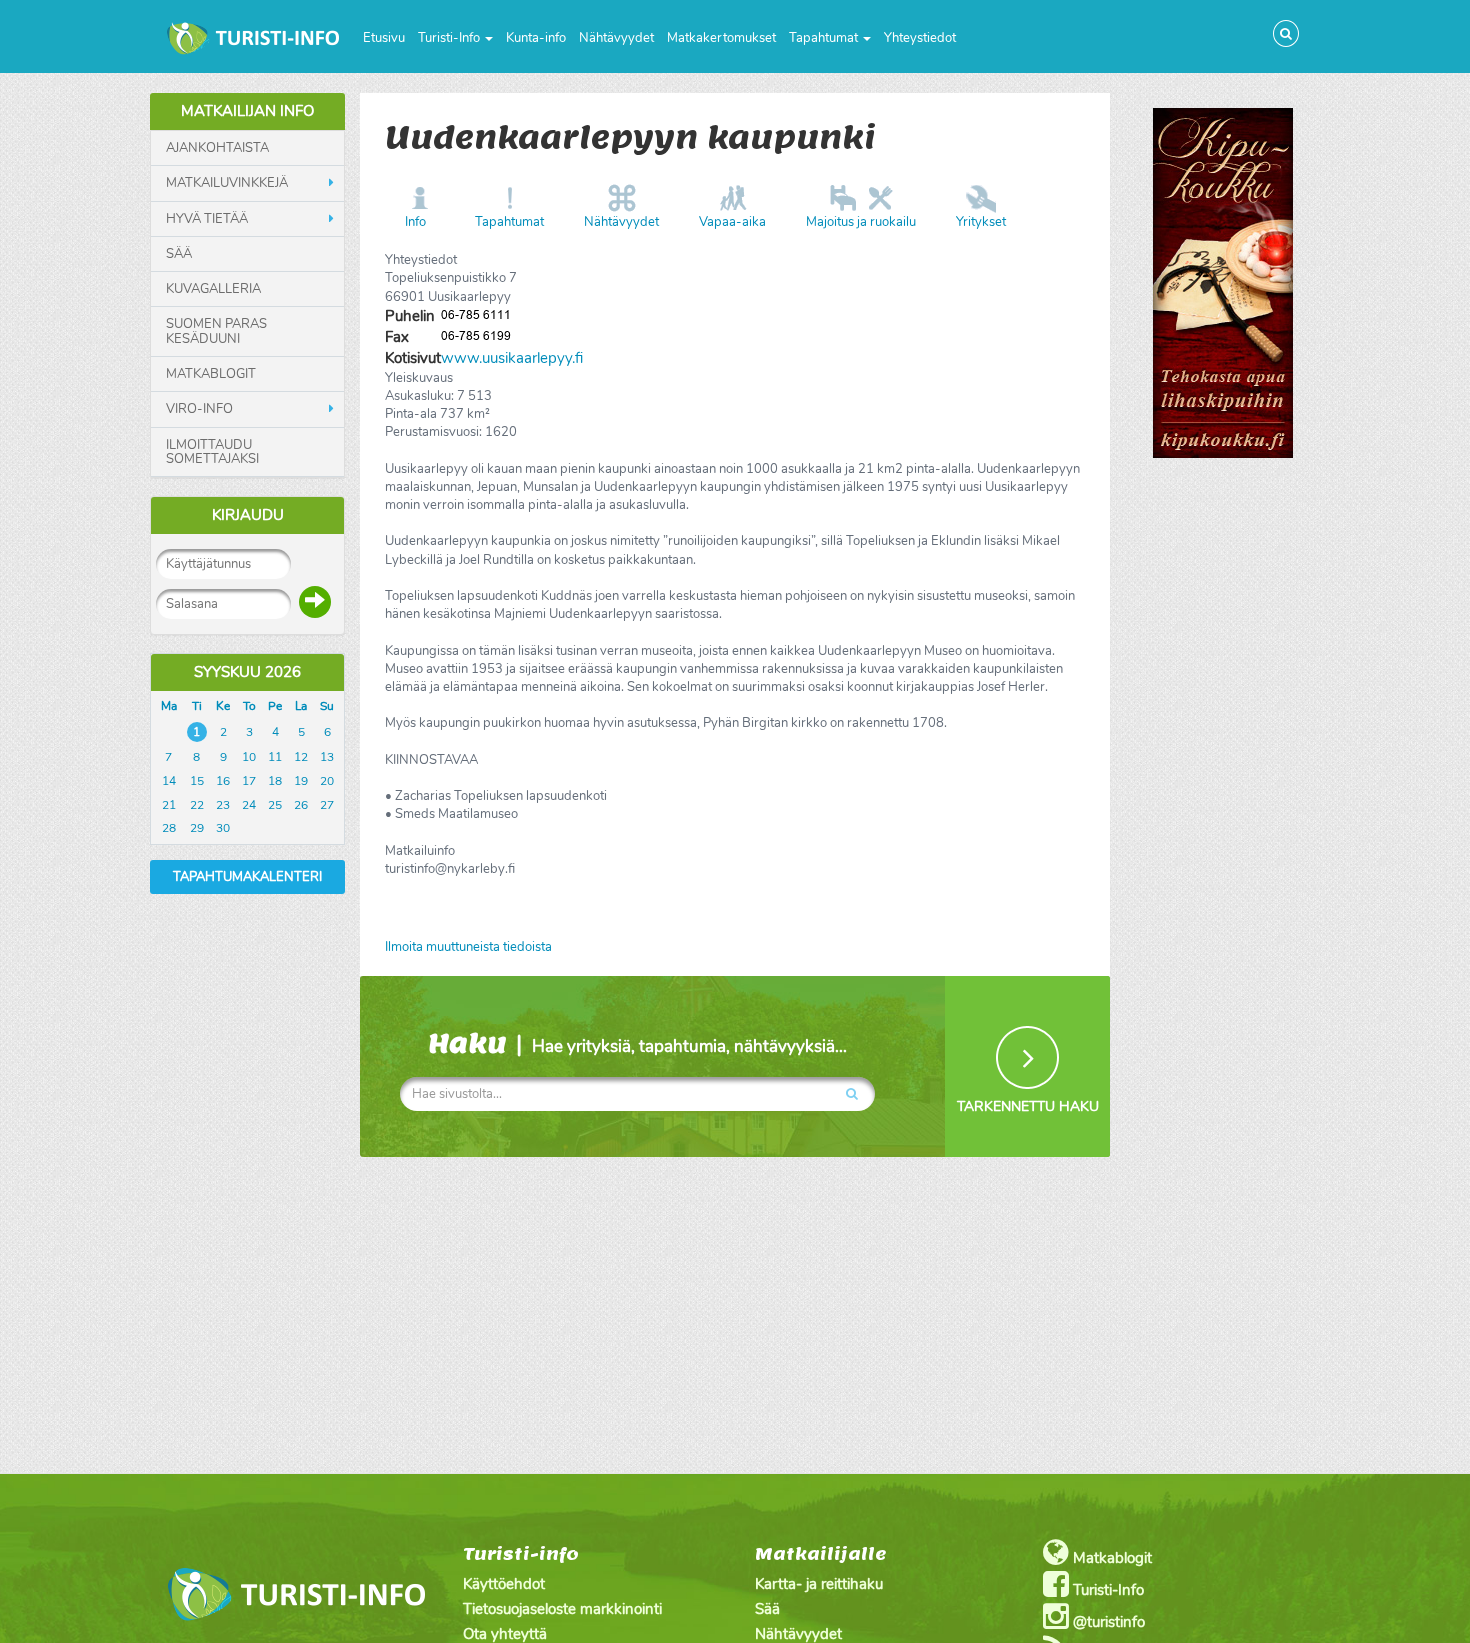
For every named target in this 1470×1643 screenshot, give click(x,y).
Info (415, 222)
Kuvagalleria (213, 289)
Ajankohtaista (217, 148)
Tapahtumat (825, 38)
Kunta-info (536, 38)
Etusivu (384, 38)
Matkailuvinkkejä (227, 183)
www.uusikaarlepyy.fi (512, 358)
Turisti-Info (450, 38)
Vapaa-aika (732, 222)
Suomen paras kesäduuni (216, 331)
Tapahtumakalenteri (247, 877)
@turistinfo (1107, 1622)
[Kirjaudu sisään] (315, 602)
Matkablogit (211, 374)
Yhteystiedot (920, 38)
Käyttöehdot (504, 1584)
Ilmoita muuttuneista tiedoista (468, 947)
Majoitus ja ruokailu (861, 222)
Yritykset (981, 222)
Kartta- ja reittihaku (819, 1584)
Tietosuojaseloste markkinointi (562, 1609)
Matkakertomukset (721, 38)
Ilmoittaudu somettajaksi (212, 452)
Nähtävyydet (616, 38)
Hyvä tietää (207, 219)
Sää (179, 254)
